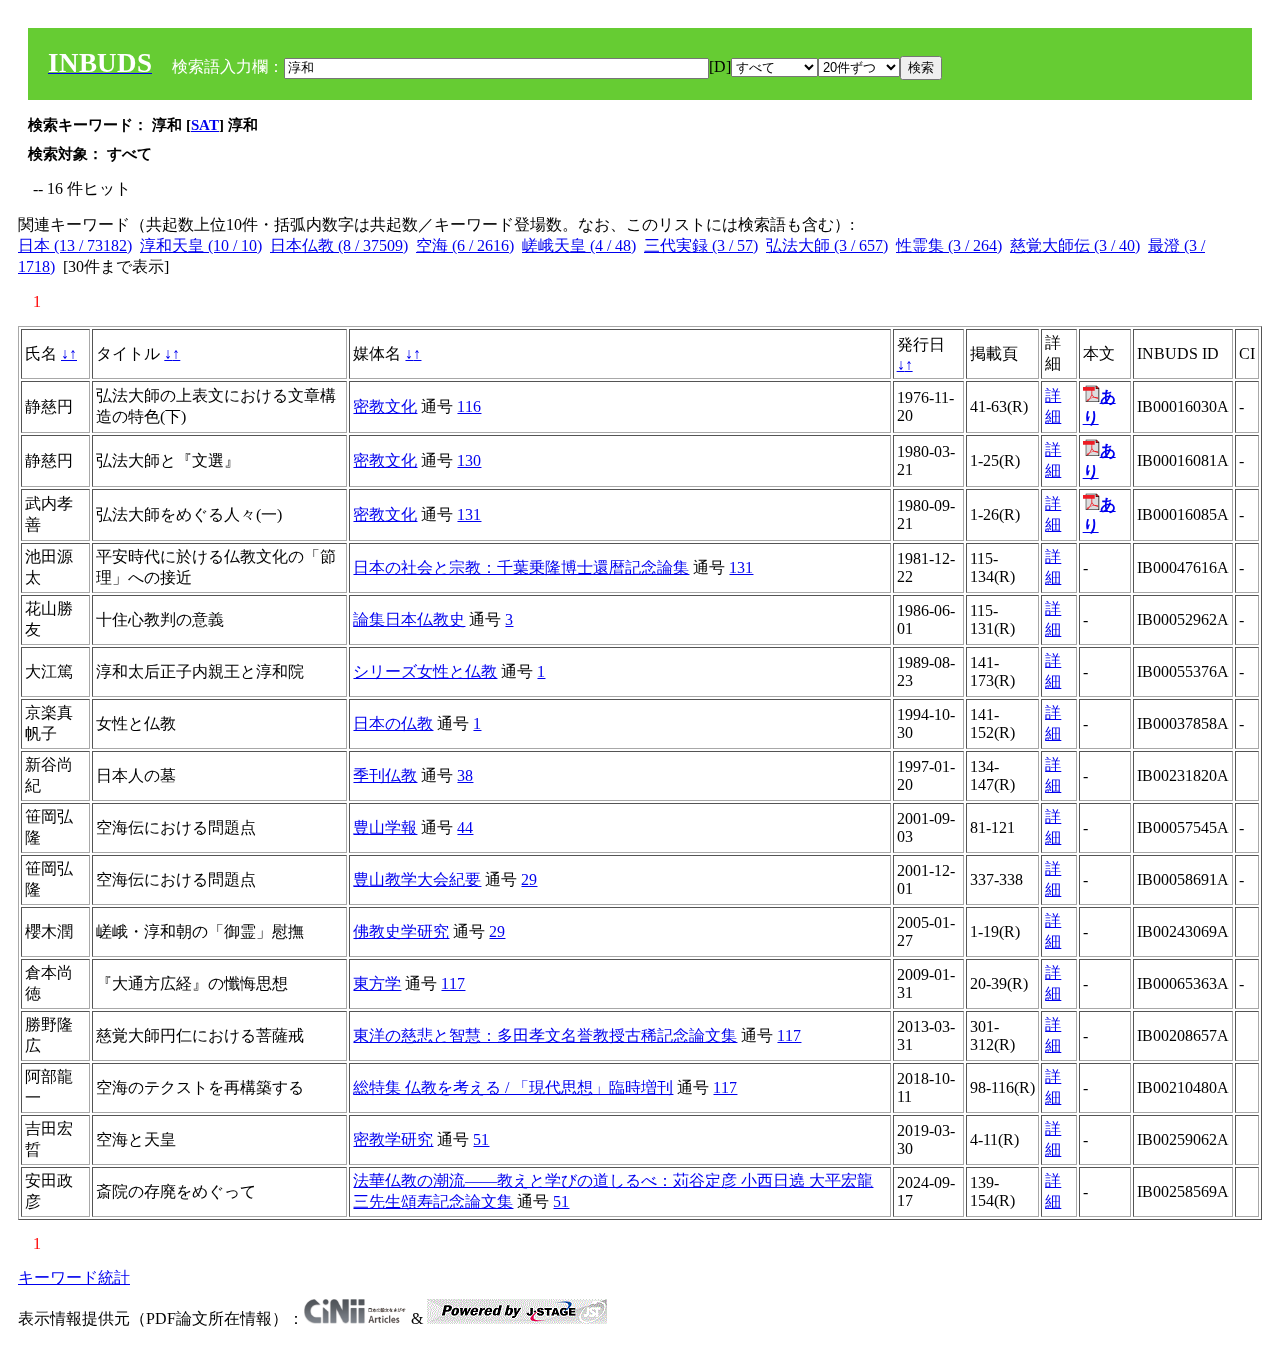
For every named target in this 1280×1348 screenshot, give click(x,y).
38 (465, 775)
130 (469, 460)
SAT (205, 125)
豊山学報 (385, 827)
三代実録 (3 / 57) (701, 245)
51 (481, 1139)
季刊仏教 (385, 775)
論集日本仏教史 (409, 619)
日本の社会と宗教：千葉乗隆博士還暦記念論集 (521, 567)
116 (469, 406)
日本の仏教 (393, 723)
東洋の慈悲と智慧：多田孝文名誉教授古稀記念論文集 (545, 1035)
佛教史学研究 (401, 931)
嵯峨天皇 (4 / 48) (579, 245)
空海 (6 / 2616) (465, 245)
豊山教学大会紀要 (417, 879)
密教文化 (385, 406)
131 (469, 514)
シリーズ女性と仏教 (425, 671)
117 (453, 983)
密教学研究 (393, 1139)
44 (465, 827)
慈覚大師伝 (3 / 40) (1075, 245)
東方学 (377, 983)
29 (529, 879)
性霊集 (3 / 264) (949, 245)
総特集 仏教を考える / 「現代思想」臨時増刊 (513, 1087)
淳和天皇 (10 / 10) (201, 245)
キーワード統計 (74, 1277)
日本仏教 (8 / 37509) (339, 245)
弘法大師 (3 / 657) (827, 245)
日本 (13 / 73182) (75, 245)
